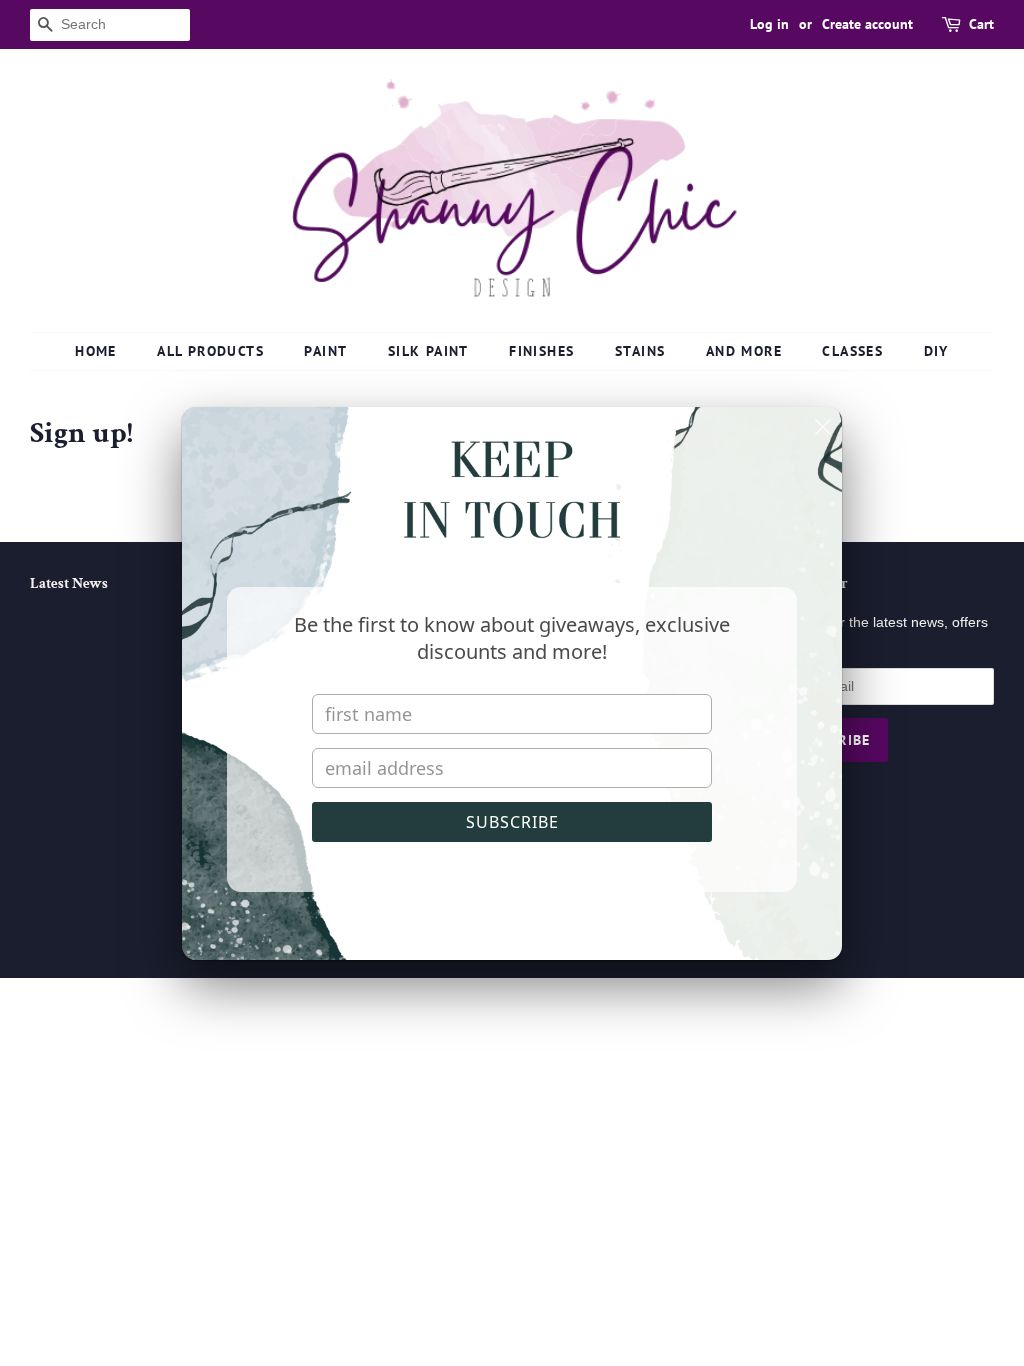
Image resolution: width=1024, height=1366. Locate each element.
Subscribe (512, 822)
